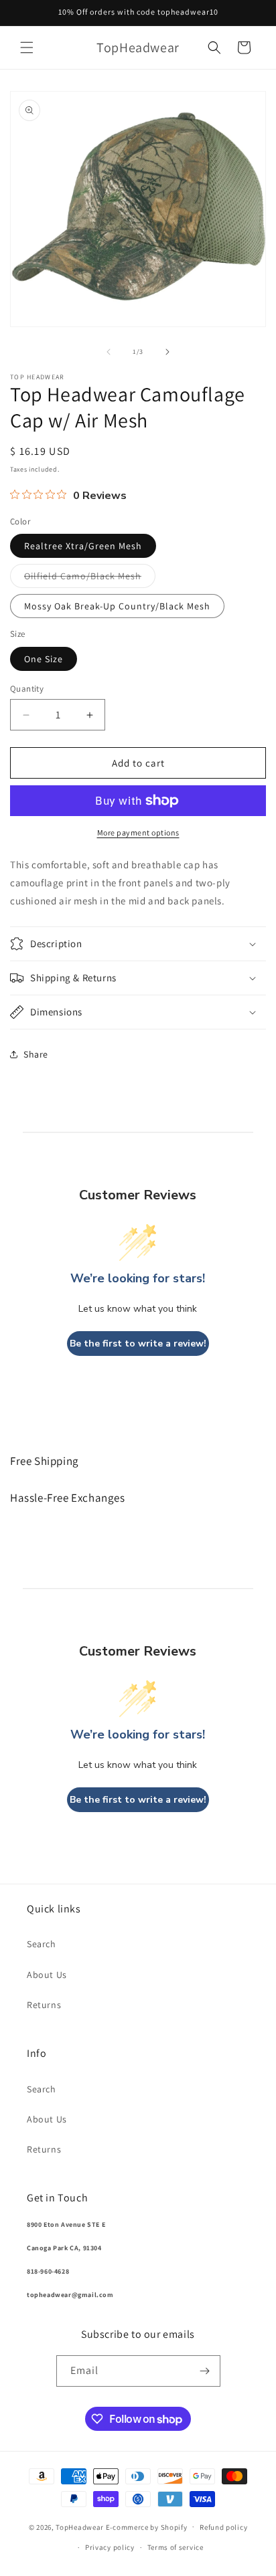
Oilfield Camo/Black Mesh (90, 579)
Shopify (174, 2527)
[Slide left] (109, 352)
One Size (44, 659)
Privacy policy (110, 2547)
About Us (47, 1975)
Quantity (27, 689)
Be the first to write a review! (138, 1344)
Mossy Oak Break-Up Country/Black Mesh (117, 606)
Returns (44, 2005)
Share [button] (36, 1054)
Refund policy (223, 2527)
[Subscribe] (205, 2371)
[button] (27, 47)
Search (42, 1944)
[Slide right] (167, 352)
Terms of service (176, 2547)
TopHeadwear (80, 2527)
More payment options (138, 832)
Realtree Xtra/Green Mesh (83, 546)
